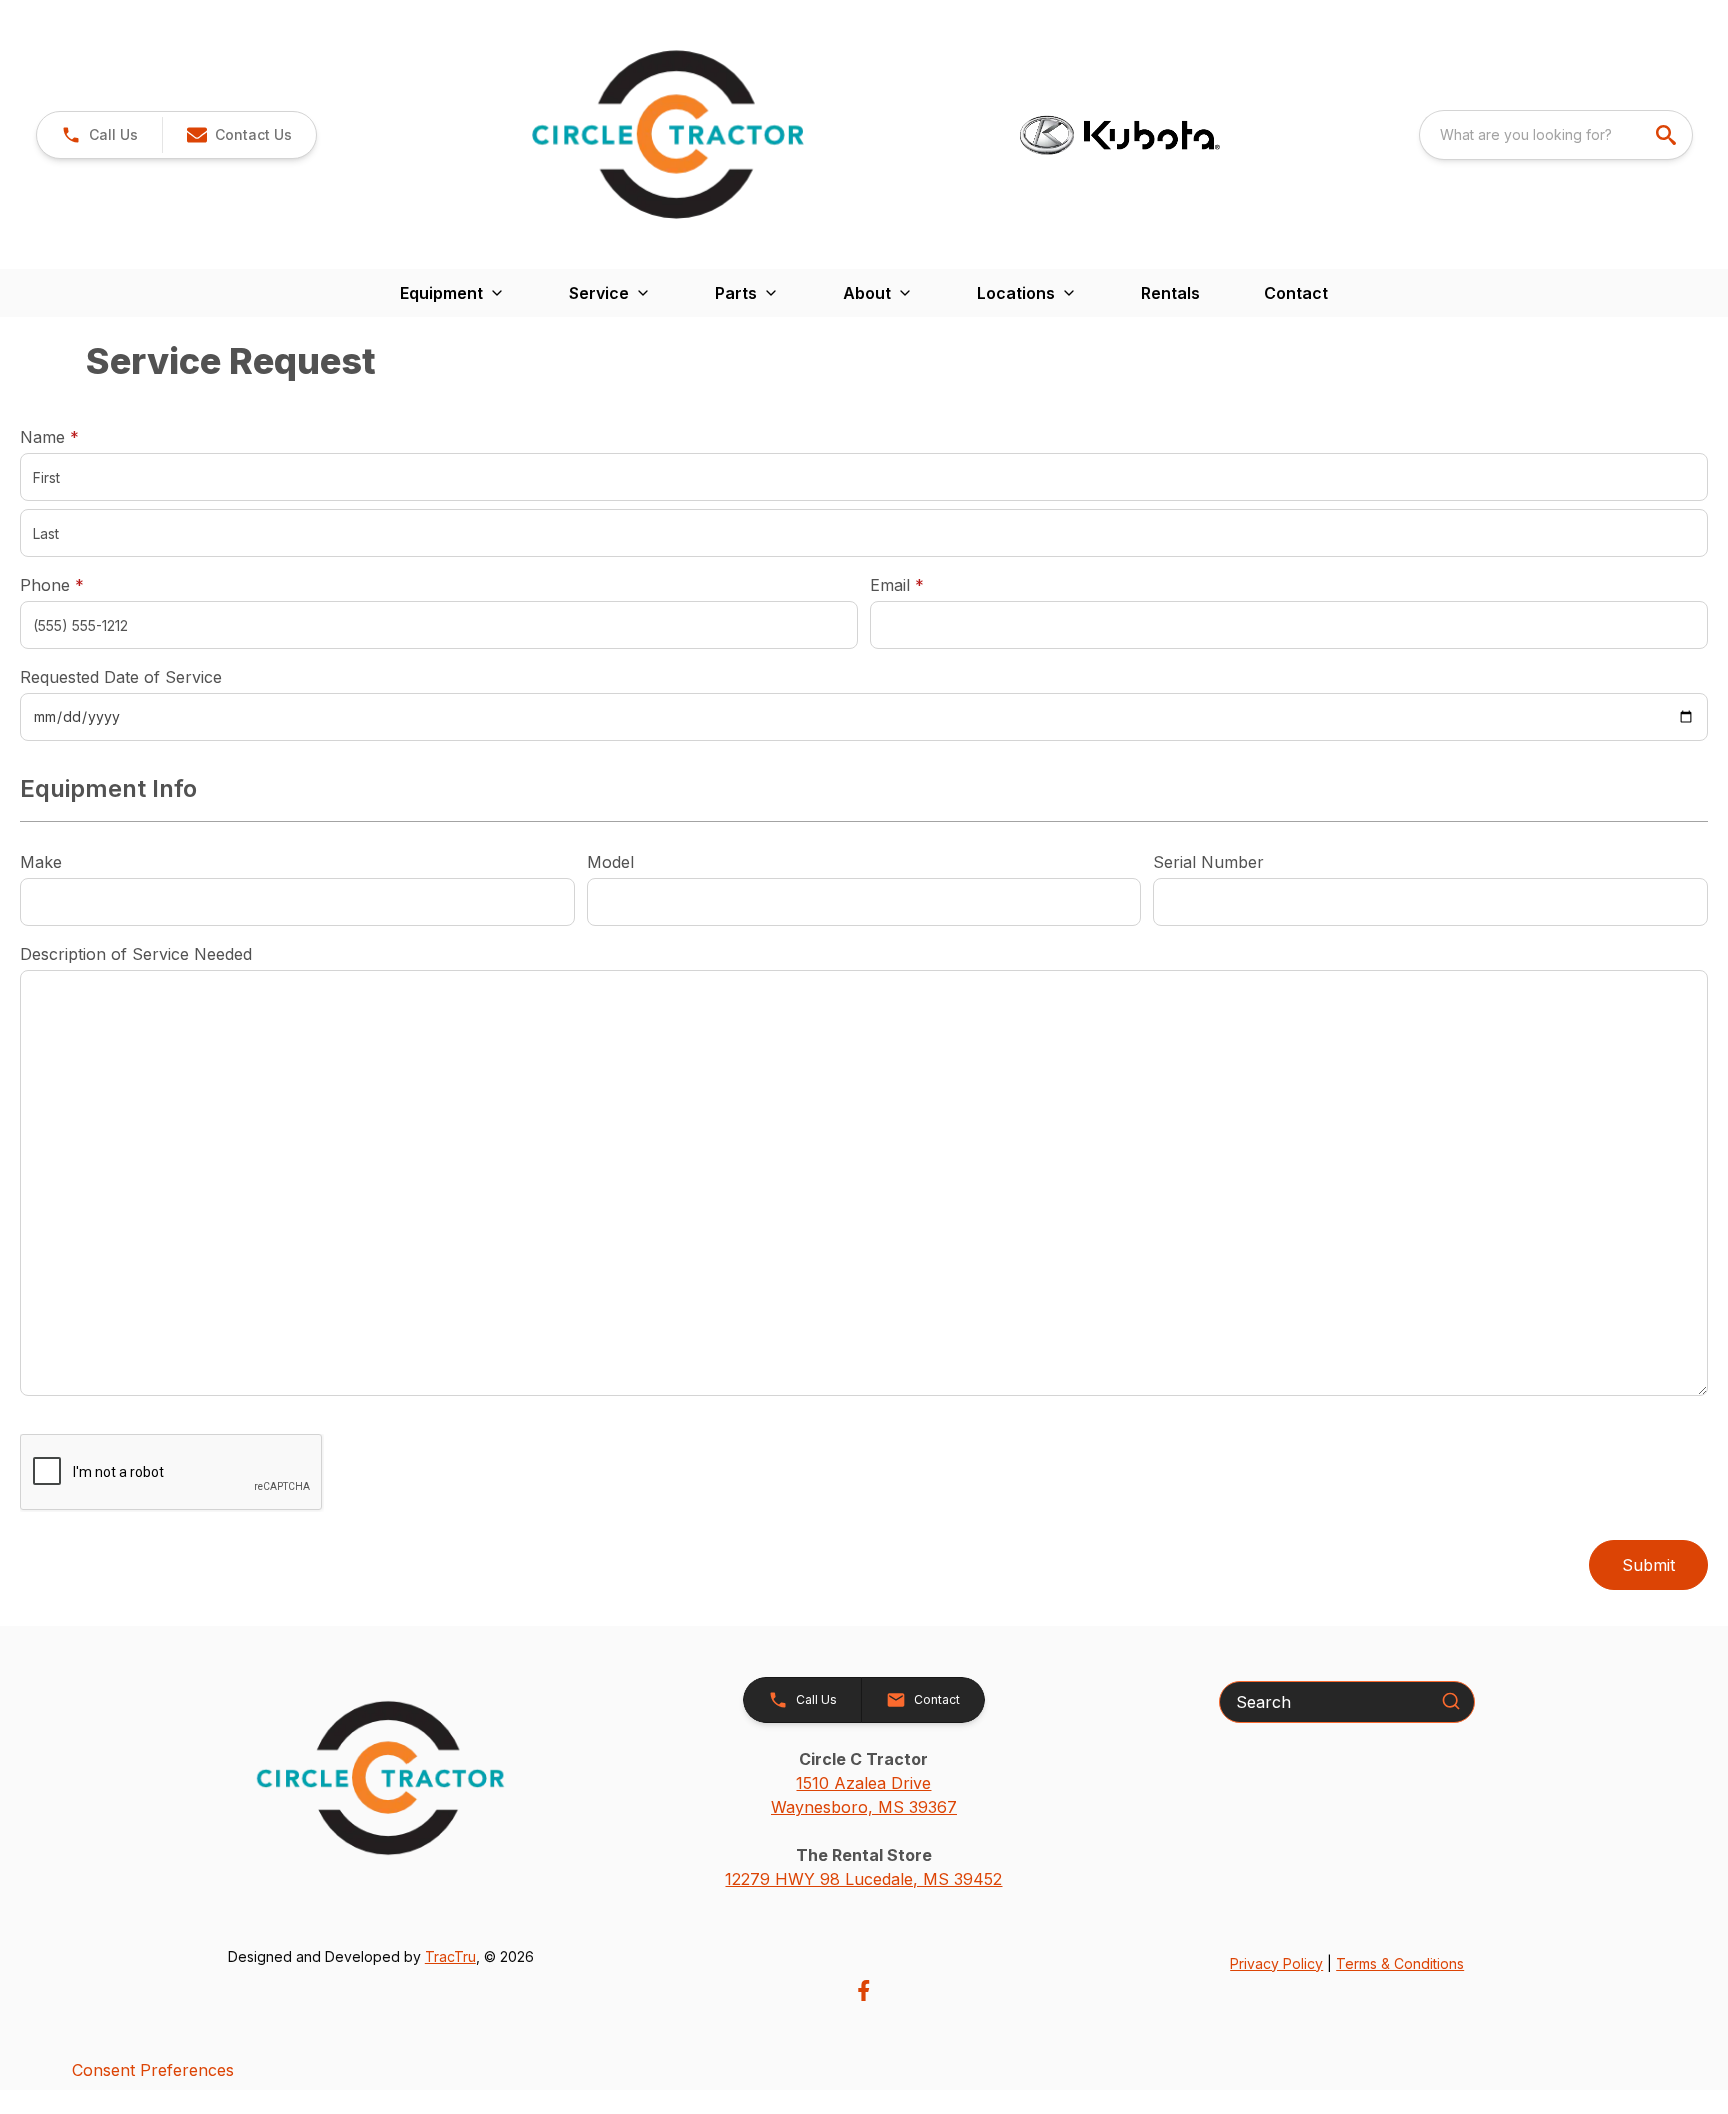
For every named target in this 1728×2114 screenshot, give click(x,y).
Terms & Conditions (1400, 1963)
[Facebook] (863, 1990)
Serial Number (1208, 862)
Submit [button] (1648, 1565)
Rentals (1170, 293)
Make (41, 862)
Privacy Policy (1276, 1963)
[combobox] (1556, 135)
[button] (99, 135)
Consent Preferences (153, 2070)
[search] (1668, 135)
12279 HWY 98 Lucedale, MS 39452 (863, 1879)
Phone (52, 585)
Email (928, 584)
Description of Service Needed (136, 954)
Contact (1296, 293)
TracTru (450, 1956)
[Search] (1451, 1701)
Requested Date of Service (121, 677)
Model (610, 862)
